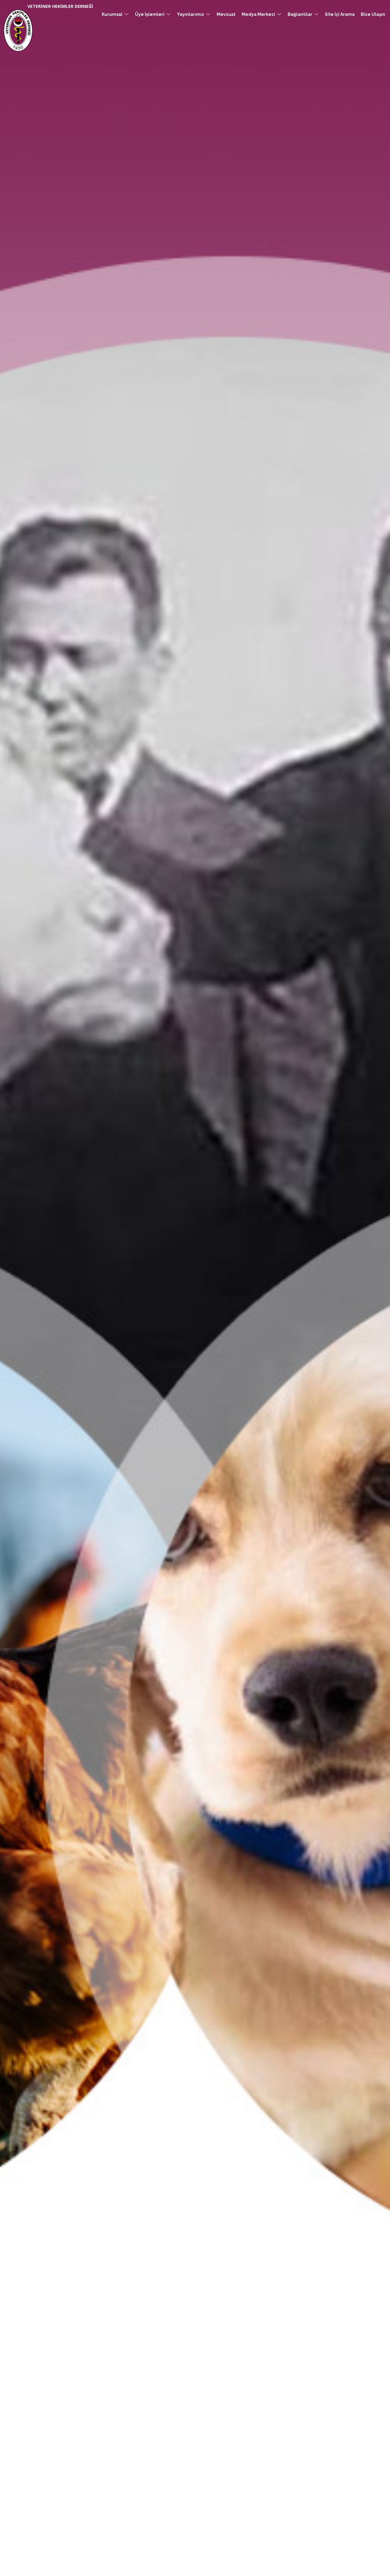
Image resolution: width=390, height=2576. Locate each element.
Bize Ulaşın (373, 14)
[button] (115, 14)
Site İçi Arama (340, 14)
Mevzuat (226, 14)
